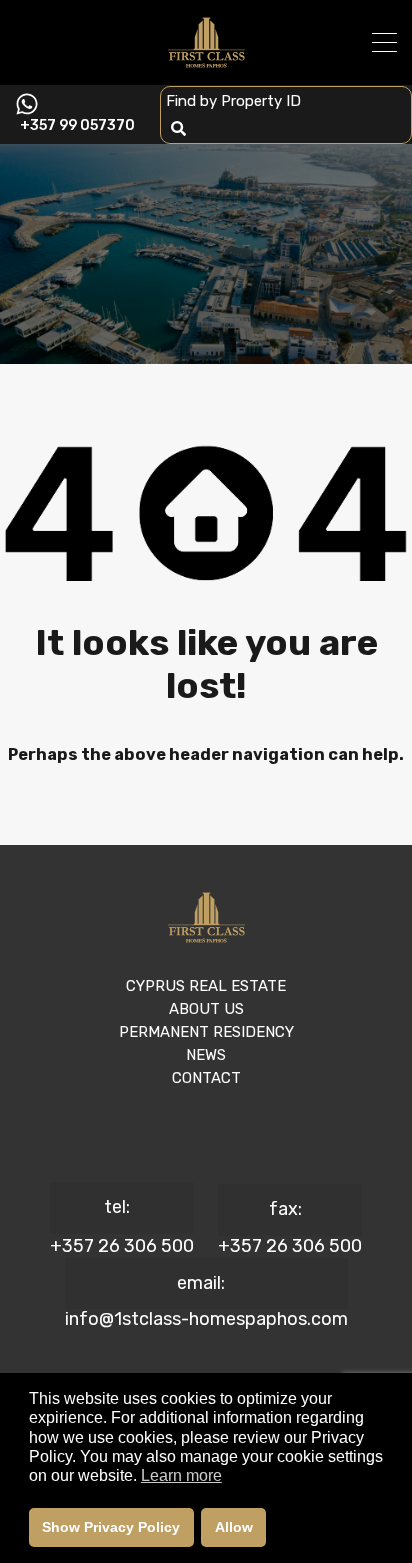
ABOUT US (206, 1009)
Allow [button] (234, 1527)
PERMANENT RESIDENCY (206, 1032)
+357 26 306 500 (122, 1246)
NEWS (206, 1055)
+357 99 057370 (77, 126)
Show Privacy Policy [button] (111, 1527)
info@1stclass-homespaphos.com (206, 1319)
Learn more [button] (181, 1475)
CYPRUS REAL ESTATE (206, 986)
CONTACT (206, 1078)
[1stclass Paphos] (206, 61)
